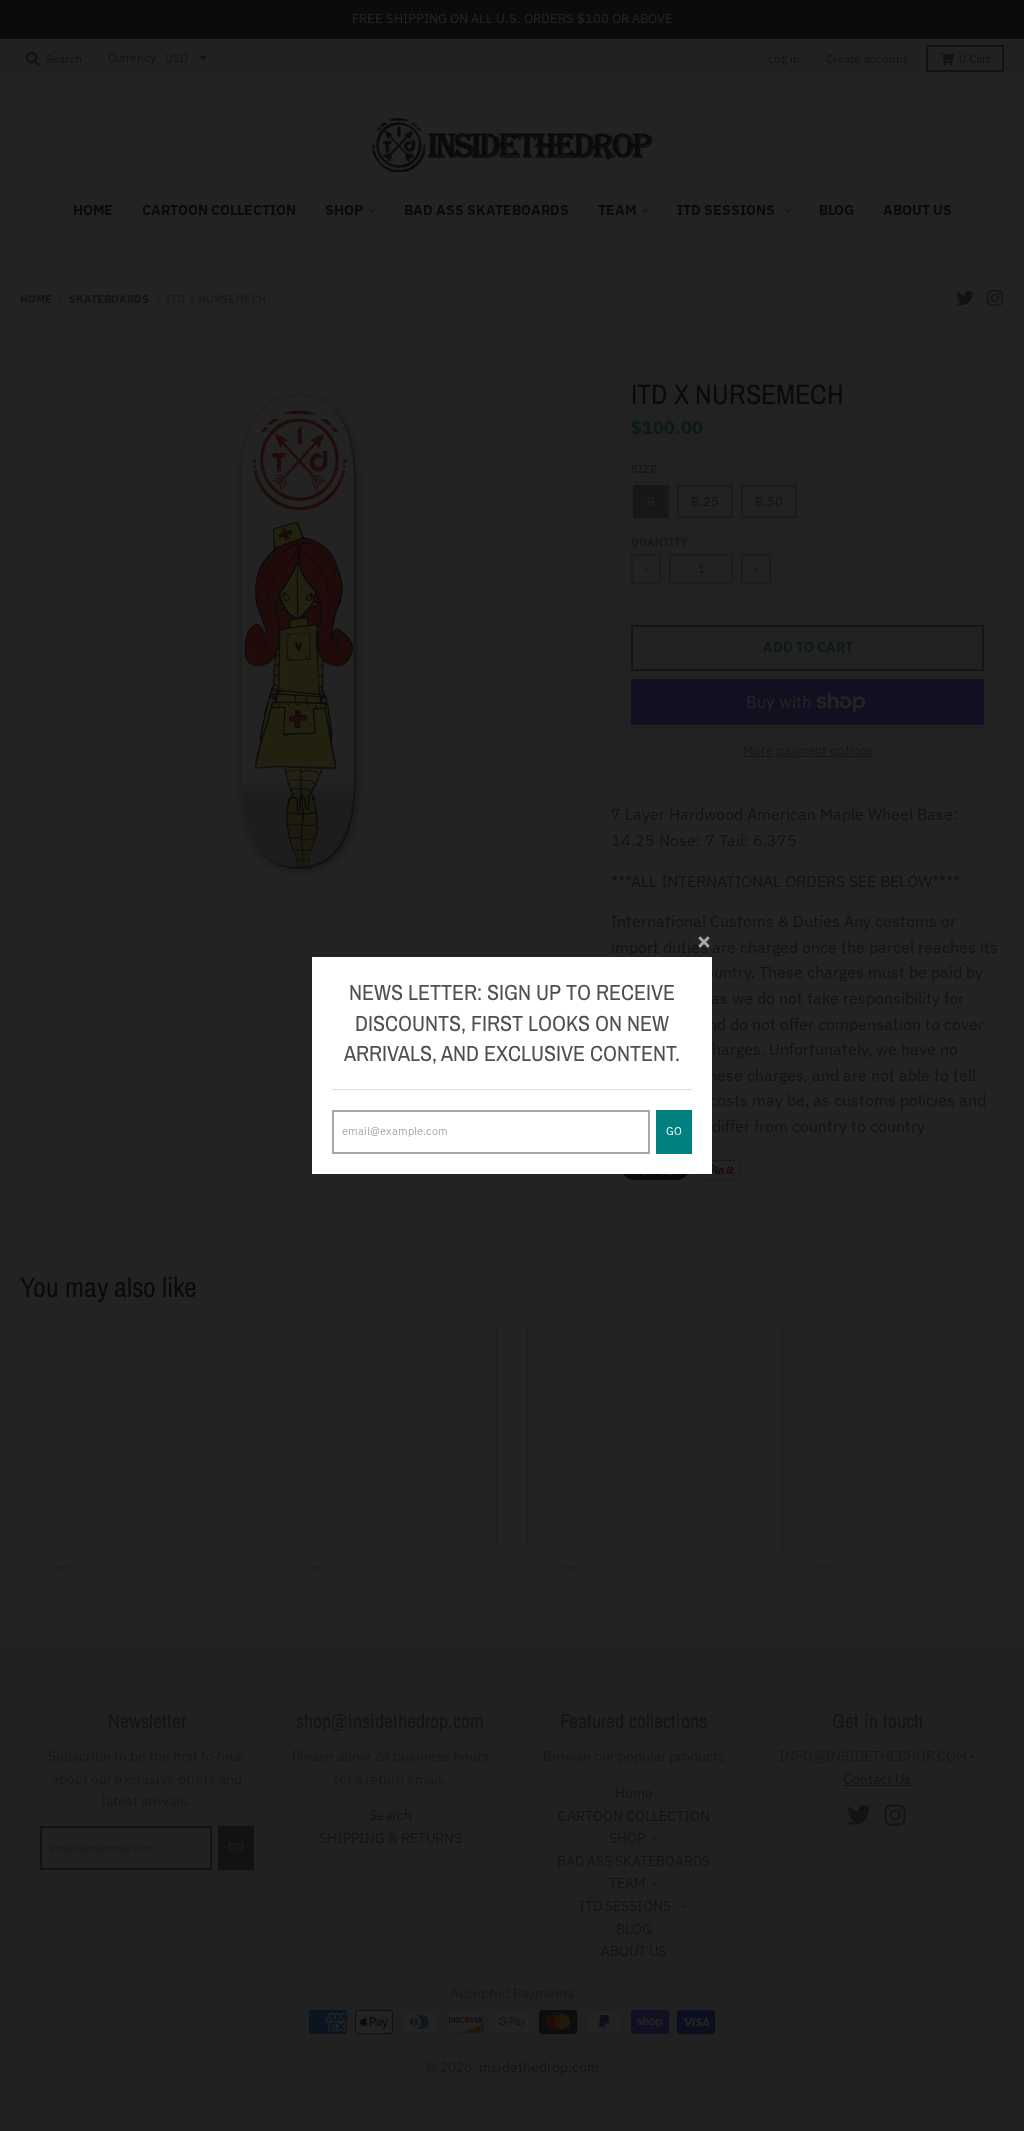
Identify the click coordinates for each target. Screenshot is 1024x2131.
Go (674, 1131)
